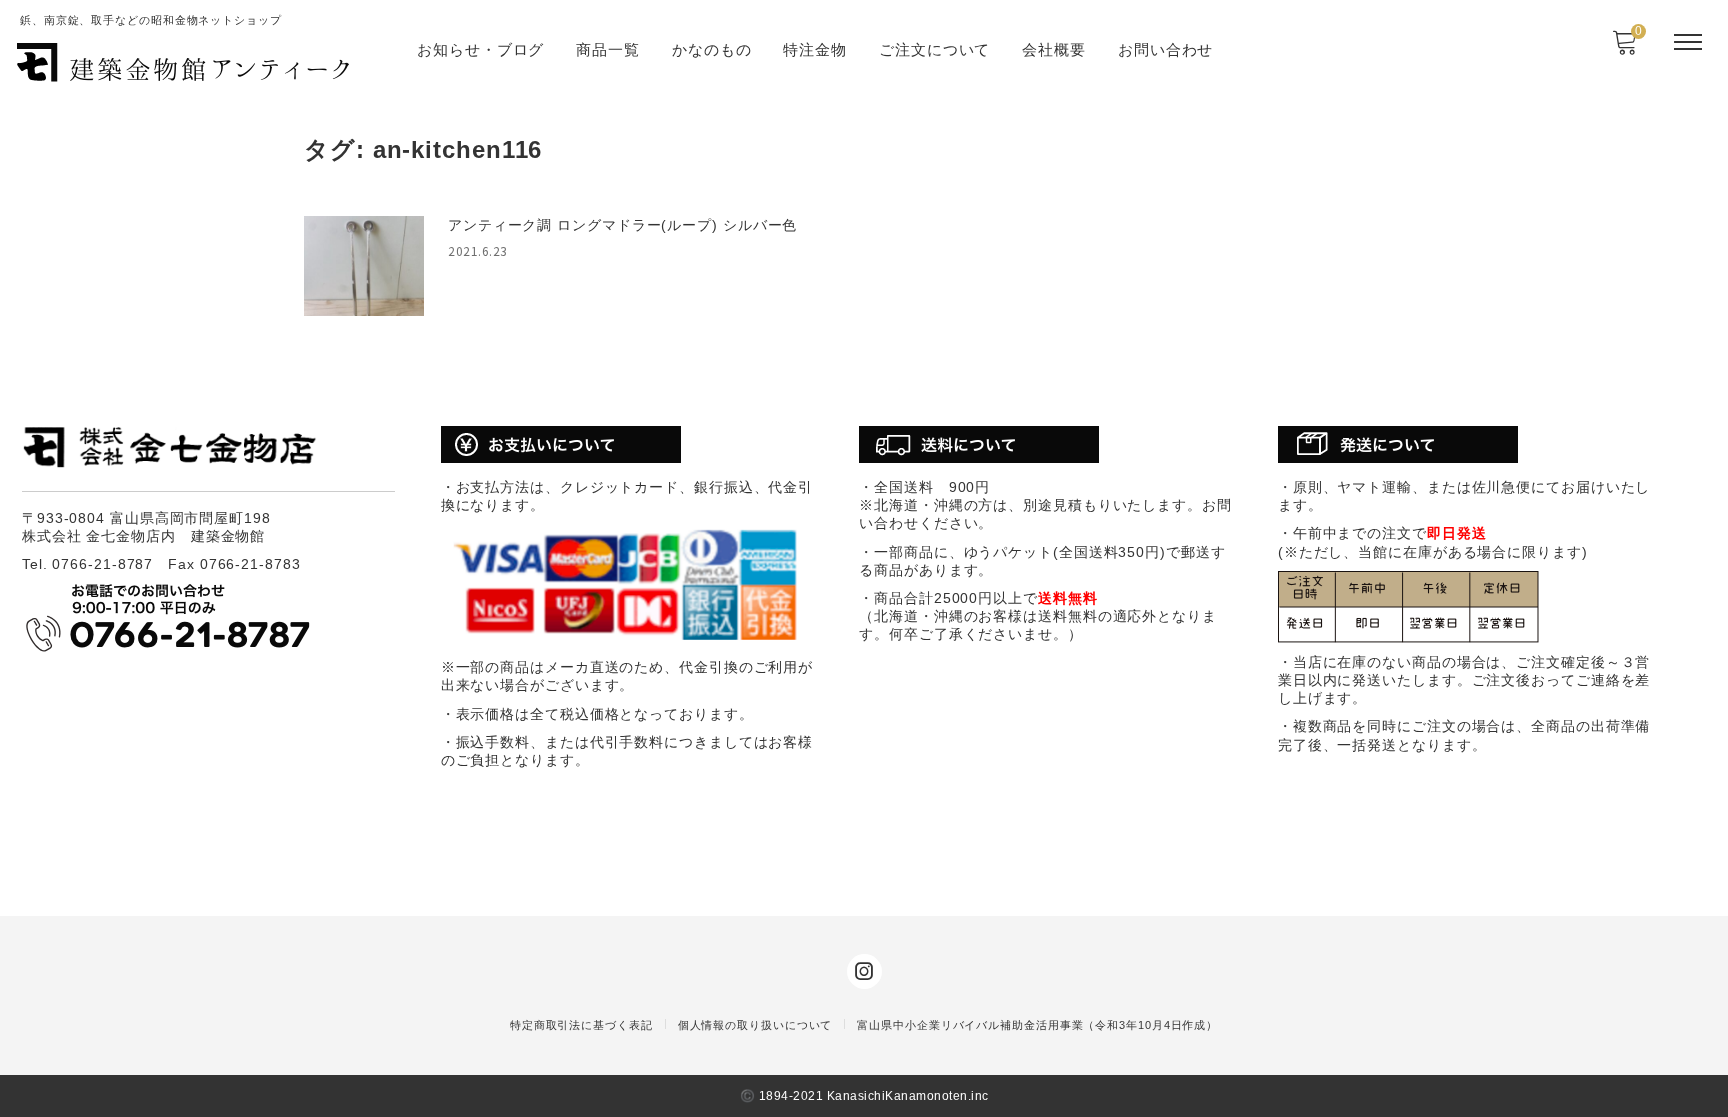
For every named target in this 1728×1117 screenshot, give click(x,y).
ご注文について (934, 49)
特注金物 (815, 49)
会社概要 (1054, 49)
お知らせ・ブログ (480, 49)
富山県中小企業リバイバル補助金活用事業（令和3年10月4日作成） (1037, 1025)
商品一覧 (608, 49)
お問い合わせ (1165, 49)
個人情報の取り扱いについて (755, 1025)
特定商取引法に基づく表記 (581, 1025)
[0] (1624, 49)
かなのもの (712, 49)
